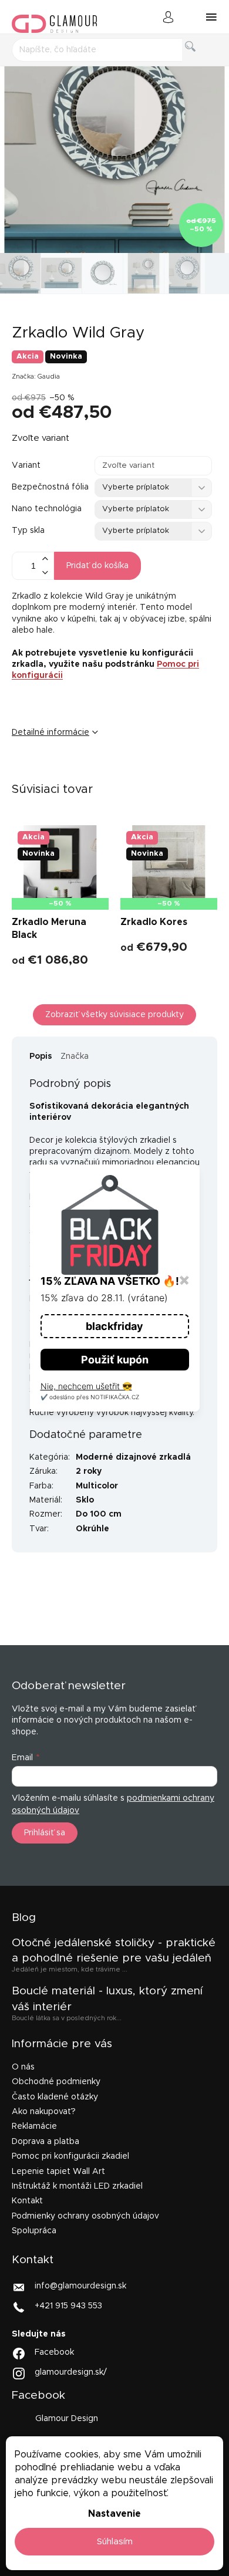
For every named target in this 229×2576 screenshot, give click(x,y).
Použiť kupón (115, 1360)
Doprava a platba (46, 2142)
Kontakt (27, 2201)
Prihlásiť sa (45, 1833)
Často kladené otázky (55, 2097)
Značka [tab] (75, 1056)
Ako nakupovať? (44, 2112)
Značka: (36, 377)
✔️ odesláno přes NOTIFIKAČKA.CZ (90, 1397)
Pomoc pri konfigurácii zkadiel (70, 2156)
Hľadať (200, 60)
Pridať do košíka (97, 566)
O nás (23, 2067)
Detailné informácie (50, 732)
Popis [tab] (41, 1056)
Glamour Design (67, 2419)
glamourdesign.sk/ (71, 2372)
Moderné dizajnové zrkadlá (133, 1457)
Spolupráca (34, 2231)
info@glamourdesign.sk (80, 2286)
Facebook (54, 2352)
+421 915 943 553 (68, 2306)
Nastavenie (114, 2514)
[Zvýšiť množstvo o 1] (45, 559)
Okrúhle (92, 1529)
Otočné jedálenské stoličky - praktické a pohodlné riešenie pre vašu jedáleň (114, 1951)
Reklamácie (34, 2126)
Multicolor (97, 1486)
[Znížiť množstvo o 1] (45, 573)
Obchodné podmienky (56, 2082)
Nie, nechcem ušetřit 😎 (86, 1386)
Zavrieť (102, 771)
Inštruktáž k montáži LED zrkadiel (77, 2186)
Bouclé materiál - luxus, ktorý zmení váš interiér (107, 1999)
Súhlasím (115, 2542)
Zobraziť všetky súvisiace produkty (114, 1015)
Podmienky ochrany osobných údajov (85, 2216)
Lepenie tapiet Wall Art (58, 2172)
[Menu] (211, 17)
